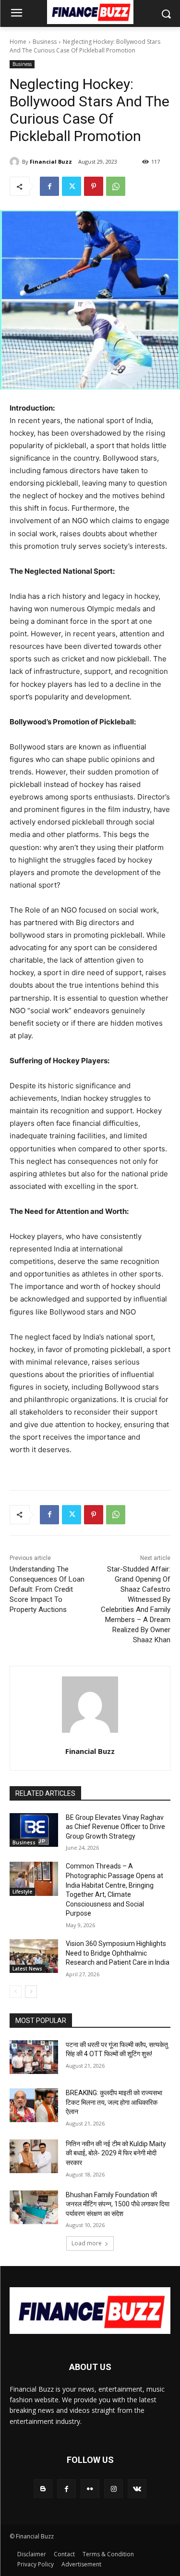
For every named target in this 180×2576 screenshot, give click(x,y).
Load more (87, 2243)
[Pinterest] (94, 186)
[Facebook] (49, 186)
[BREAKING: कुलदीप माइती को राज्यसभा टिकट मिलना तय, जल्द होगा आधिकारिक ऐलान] (34, 2105)
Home (18, 42)
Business (45, 42)
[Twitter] (72, 186)
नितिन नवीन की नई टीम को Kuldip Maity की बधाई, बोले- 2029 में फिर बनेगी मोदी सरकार (116, 2153)
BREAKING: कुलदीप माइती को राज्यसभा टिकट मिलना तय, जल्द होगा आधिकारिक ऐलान (114, 2102)
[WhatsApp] (116, 186)
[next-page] (31, 1992)
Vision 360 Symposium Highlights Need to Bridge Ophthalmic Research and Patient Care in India (118, 1953)
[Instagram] (114, 2489)
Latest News (27, 1969)
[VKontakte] (137, 2489)
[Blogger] (43, 2489)
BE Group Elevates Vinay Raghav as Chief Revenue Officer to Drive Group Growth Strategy (115, 1827)
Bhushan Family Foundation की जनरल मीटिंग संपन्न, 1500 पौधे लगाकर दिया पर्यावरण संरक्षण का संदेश (118, 2204)
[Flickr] (90, 2489)
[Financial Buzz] (16, 162)
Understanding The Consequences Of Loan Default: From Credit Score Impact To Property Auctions (47, 1589)
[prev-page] (16, 1992)
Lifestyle (22, 1892)
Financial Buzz (51, 161)
